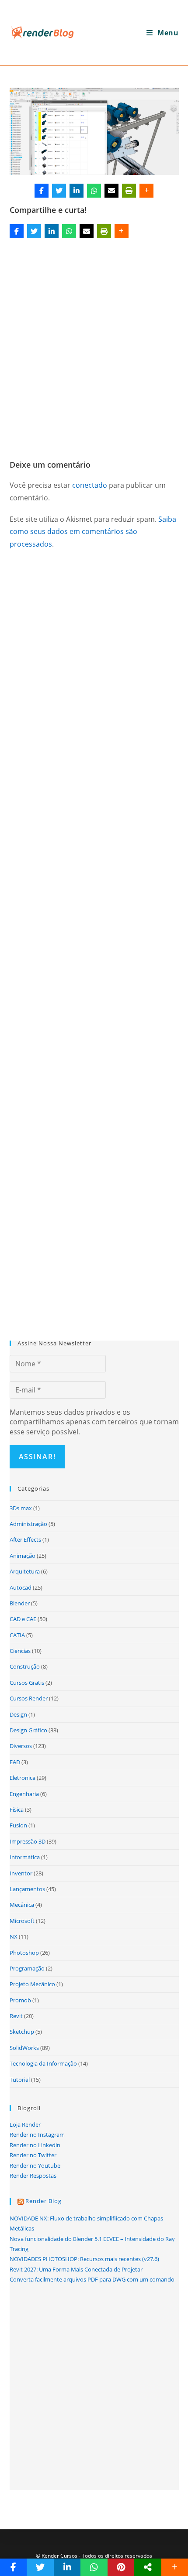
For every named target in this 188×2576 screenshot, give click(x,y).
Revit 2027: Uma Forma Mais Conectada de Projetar (76, 2269)
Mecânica (22, 1905)
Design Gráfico (28, 1730)
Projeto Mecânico (32, 1984)
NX (14, 1936)
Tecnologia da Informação (43, 2063)
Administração (28, 1524)
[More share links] (146, 191)
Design (18, 1714)
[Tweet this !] (59, 191)
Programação (27, 1968)
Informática (25, 1857)
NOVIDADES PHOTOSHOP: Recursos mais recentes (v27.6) (84, 2259)
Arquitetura (25, 1571)
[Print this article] (129, 191)
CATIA (17, 1635)
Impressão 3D (28, 1841)
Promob (20, 2000)
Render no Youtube (35, 2165)
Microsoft (22, 1921)
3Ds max (21, 1508)
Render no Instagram (37, 2135)
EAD (15, 1762)
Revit (16, 2016)
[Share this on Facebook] (42, 191)
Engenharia (24, 1794)
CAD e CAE (23, 1619)
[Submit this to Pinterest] (121, 2567)
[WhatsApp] (94, 191)
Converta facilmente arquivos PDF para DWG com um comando (92, 2279)
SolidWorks (24, 2048)
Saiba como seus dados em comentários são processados (93, 532)
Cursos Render (29, 1698)
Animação (23, 1556)
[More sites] (148, 2567)
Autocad (21, 1587)
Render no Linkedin (35, 2145)
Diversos (21, 1746)
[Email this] (111, 191)
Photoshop (24, 1953)
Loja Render (25, 2124)
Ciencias (20, 1651)
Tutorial (20, 2080)
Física (17, 1810)
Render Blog (44, 2201)
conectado (90, 485)
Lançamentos (27, 1889)
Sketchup (22, 2032)
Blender (20, 1603)
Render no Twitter (33, 2155)
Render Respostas (33, 2176)
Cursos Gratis (27, 1683)
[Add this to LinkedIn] (77, 191)
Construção (25, 1666)
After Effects (25, 1539)
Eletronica (23, 1778)
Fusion (18, 1825)
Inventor (21, 1873)
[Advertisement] (94, 339)
